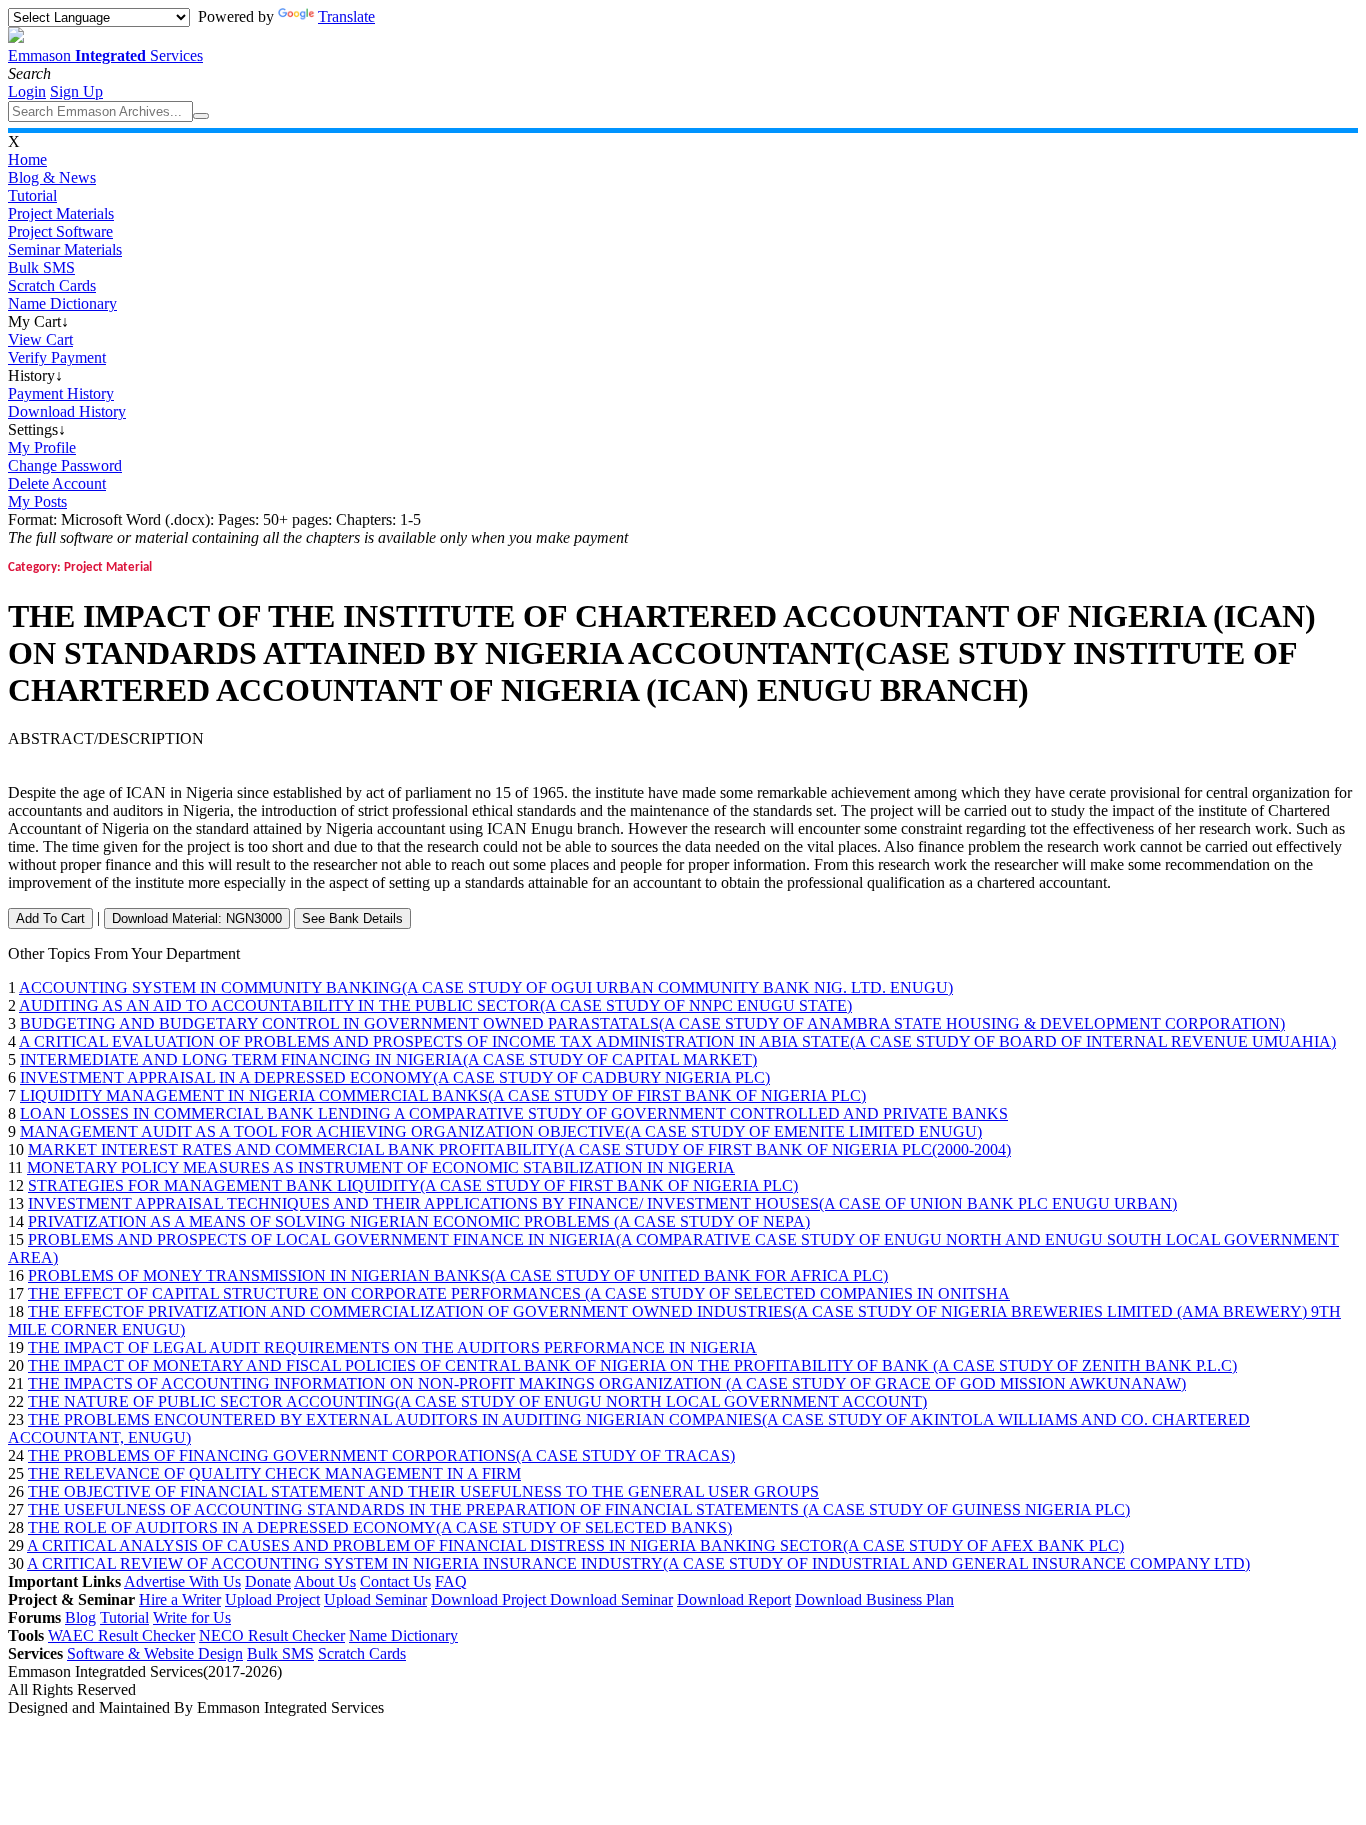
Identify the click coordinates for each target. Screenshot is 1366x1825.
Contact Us (395, 1581)
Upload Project (272, 1599)
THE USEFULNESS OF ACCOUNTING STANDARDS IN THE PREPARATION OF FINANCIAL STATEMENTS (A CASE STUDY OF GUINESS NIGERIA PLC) (579, 1509)
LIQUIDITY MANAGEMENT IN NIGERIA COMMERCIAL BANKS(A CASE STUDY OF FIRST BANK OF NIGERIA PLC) (443, 1095)
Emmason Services (105, 55)
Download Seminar (611, 1599)
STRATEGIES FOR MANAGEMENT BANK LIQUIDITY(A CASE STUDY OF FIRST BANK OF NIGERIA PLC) (413, 1185)
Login (27, 91)
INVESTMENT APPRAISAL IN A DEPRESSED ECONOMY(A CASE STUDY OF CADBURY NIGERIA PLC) (395, 1077)
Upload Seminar (375, 1599)
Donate (268, 1581)
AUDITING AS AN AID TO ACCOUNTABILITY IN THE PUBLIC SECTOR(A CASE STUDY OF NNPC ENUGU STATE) (435, 1005)
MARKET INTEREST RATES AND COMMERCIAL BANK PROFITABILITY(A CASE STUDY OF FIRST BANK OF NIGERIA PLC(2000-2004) (519, 1149)
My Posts (37, 501)
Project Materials (61, 213)
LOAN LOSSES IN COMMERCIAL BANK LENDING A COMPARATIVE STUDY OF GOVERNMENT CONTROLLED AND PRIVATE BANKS (514, 1113)
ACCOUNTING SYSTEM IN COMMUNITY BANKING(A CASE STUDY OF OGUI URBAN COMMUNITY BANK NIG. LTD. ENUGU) (486, 987)
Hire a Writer (180, 1599)
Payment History (61, 393)
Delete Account (57, 483)
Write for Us (192, 1617)
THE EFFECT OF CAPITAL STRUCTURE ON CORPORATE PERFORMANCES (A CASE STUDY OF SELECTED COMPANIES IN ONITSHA (519, 1293)
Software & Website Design (155, 1653)
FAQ (451, 1581)
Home (27, 159)
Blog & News (52, 177)
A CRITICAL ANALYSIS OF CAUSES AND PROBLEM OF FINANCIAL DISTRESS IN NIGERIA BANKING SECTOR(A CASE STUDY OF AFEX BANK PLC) (575, 1545)
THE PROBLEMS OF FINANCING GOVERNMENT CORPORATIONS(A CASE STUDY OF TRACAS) (381, 1455)
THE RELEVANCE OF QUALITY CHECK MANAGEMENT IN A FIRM (274, 1473)
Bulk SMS (41, 267)
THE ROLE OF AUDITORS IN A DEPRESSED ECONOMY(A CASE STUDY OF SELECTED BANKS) (380, 1527)
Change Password (65, 465)
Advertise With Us (182, 1581)
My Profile (42, 447)
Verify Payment (57, 357)
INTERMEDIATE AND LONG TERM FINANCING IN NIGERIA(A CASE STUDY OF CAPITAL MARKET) (388, 1059)
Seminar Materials (65, 249)
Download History (67, 411)
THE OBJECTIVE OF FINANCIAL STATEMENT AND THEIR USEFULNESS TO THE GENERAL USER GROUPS (423, 1491)
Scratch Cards (52, 285)
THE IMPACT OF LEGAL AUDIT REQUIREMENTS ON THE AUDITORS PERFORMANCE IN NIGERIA (392, 1347)
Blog (80, 1617)
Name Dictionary (62, 303)
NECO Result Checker (272, 1635)
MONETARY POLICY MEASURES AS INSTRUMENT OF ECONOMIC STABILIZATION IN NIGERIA (381, 1167)
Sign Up (76, 91)
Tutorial (32, 195)
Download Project (490, 1599)
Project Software (60, 231)
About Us (325, 1581)
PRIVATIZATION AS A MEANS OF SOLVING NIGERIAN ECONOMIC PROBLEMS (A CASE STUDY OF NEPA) (419, 1221)
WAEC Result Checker (121, 1635)
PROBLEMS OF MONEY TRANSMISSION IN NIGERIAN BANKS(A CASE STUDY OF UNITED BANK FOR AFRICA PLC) (458, 1275)
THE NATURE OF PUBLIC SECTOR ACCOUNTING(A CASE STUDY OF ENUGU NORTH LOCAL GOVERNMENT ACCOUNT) (477, 1401)
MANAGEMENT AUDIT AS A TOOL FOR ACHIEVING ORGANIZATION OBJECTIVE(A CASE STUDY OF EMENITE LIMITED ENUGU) (501, 1131)
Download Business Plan (874, 1599)
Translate (346, 16)
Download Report (734, 1599)
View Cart (40, 339)
